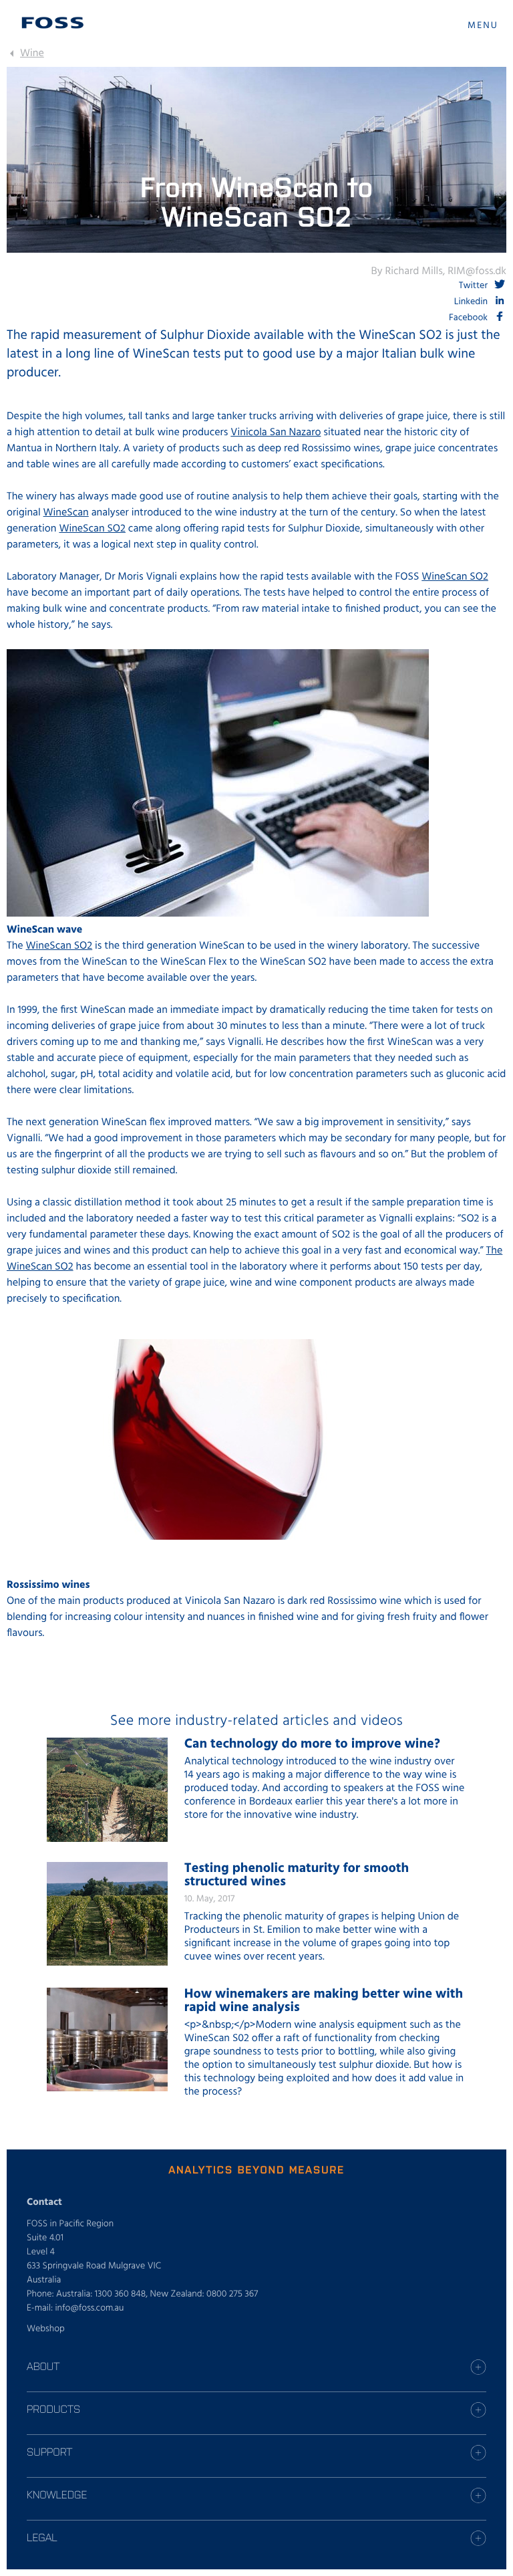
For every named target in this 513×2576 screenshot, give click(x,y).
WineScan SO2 (92, 529)
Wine (32, 53)
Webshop (46, 2329)
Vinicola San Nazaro (276, 433)
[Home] (53, 23)
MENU (483, 26)
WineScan (66, 513)
